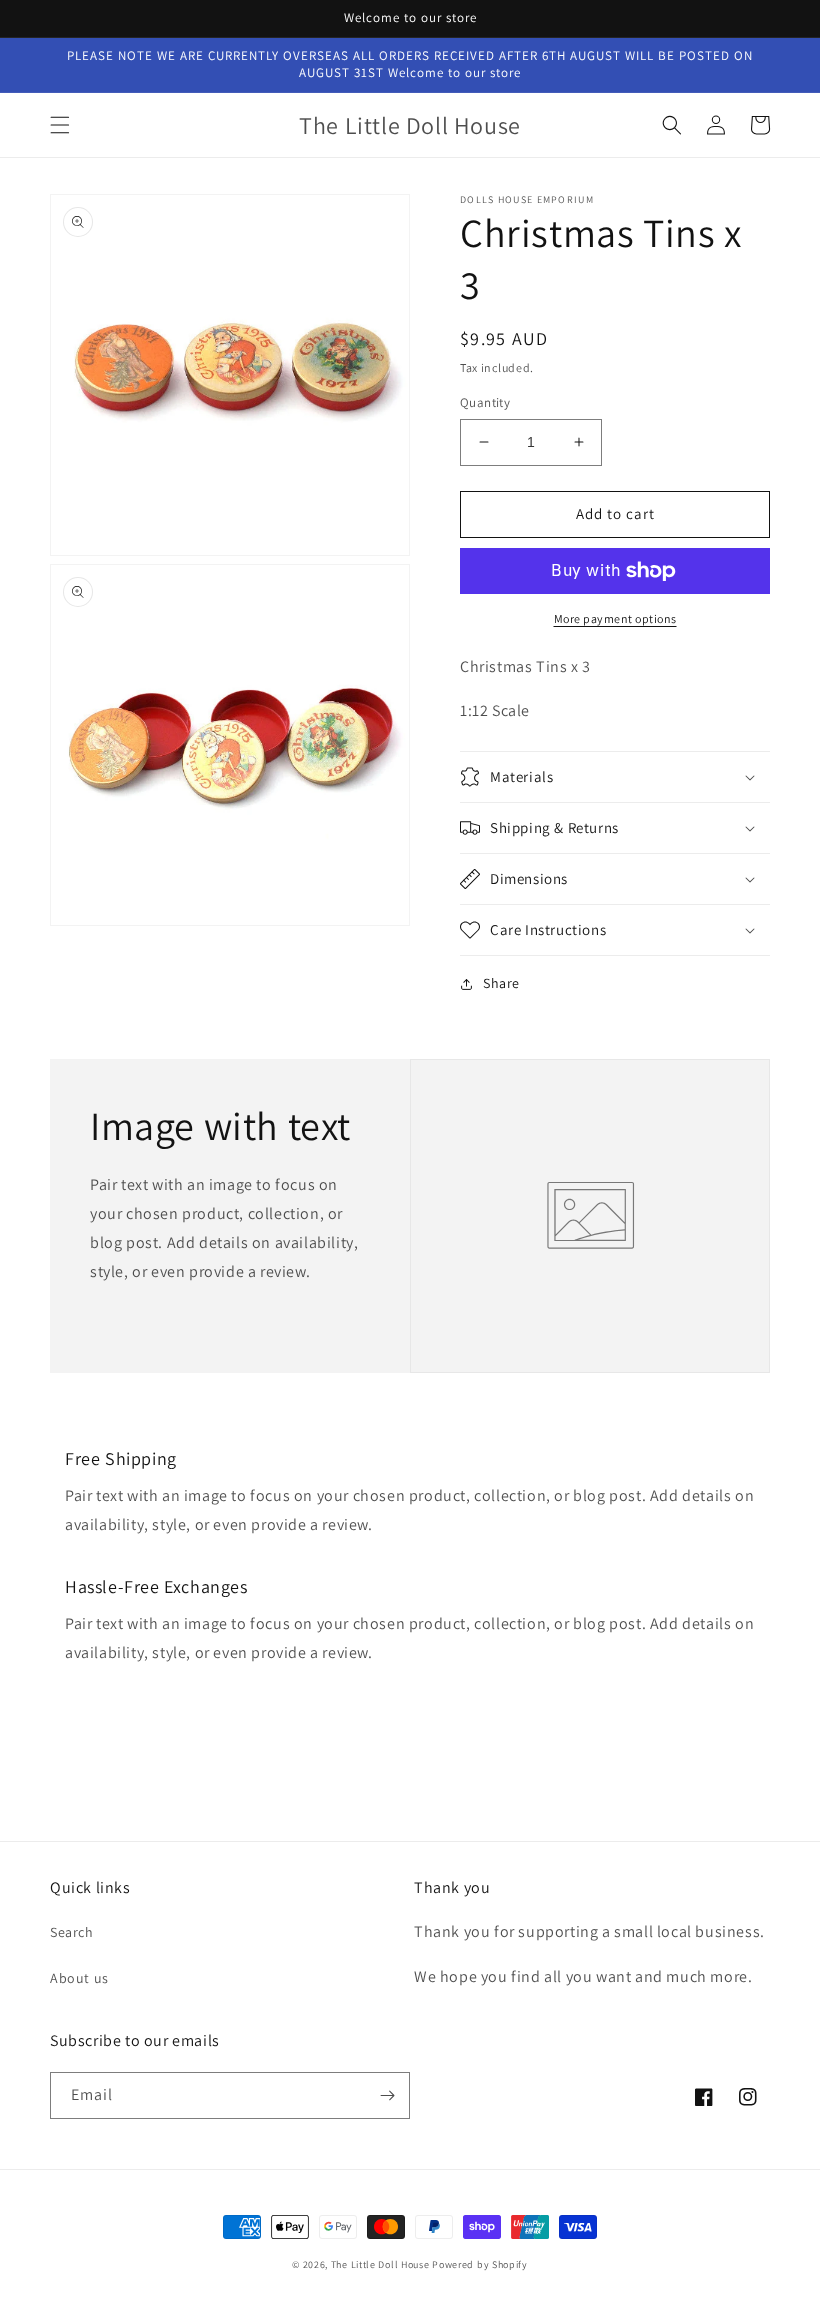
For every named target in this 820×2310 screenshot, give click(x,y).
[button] (60, 125)
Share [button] (501, 983)
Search (72, 1932)
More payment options (615, 618)
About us (79, 1978)
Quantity (485, 402)
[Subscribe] (387, 2095)
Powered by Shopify (480, 2264)
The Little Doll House (380, 2264)
